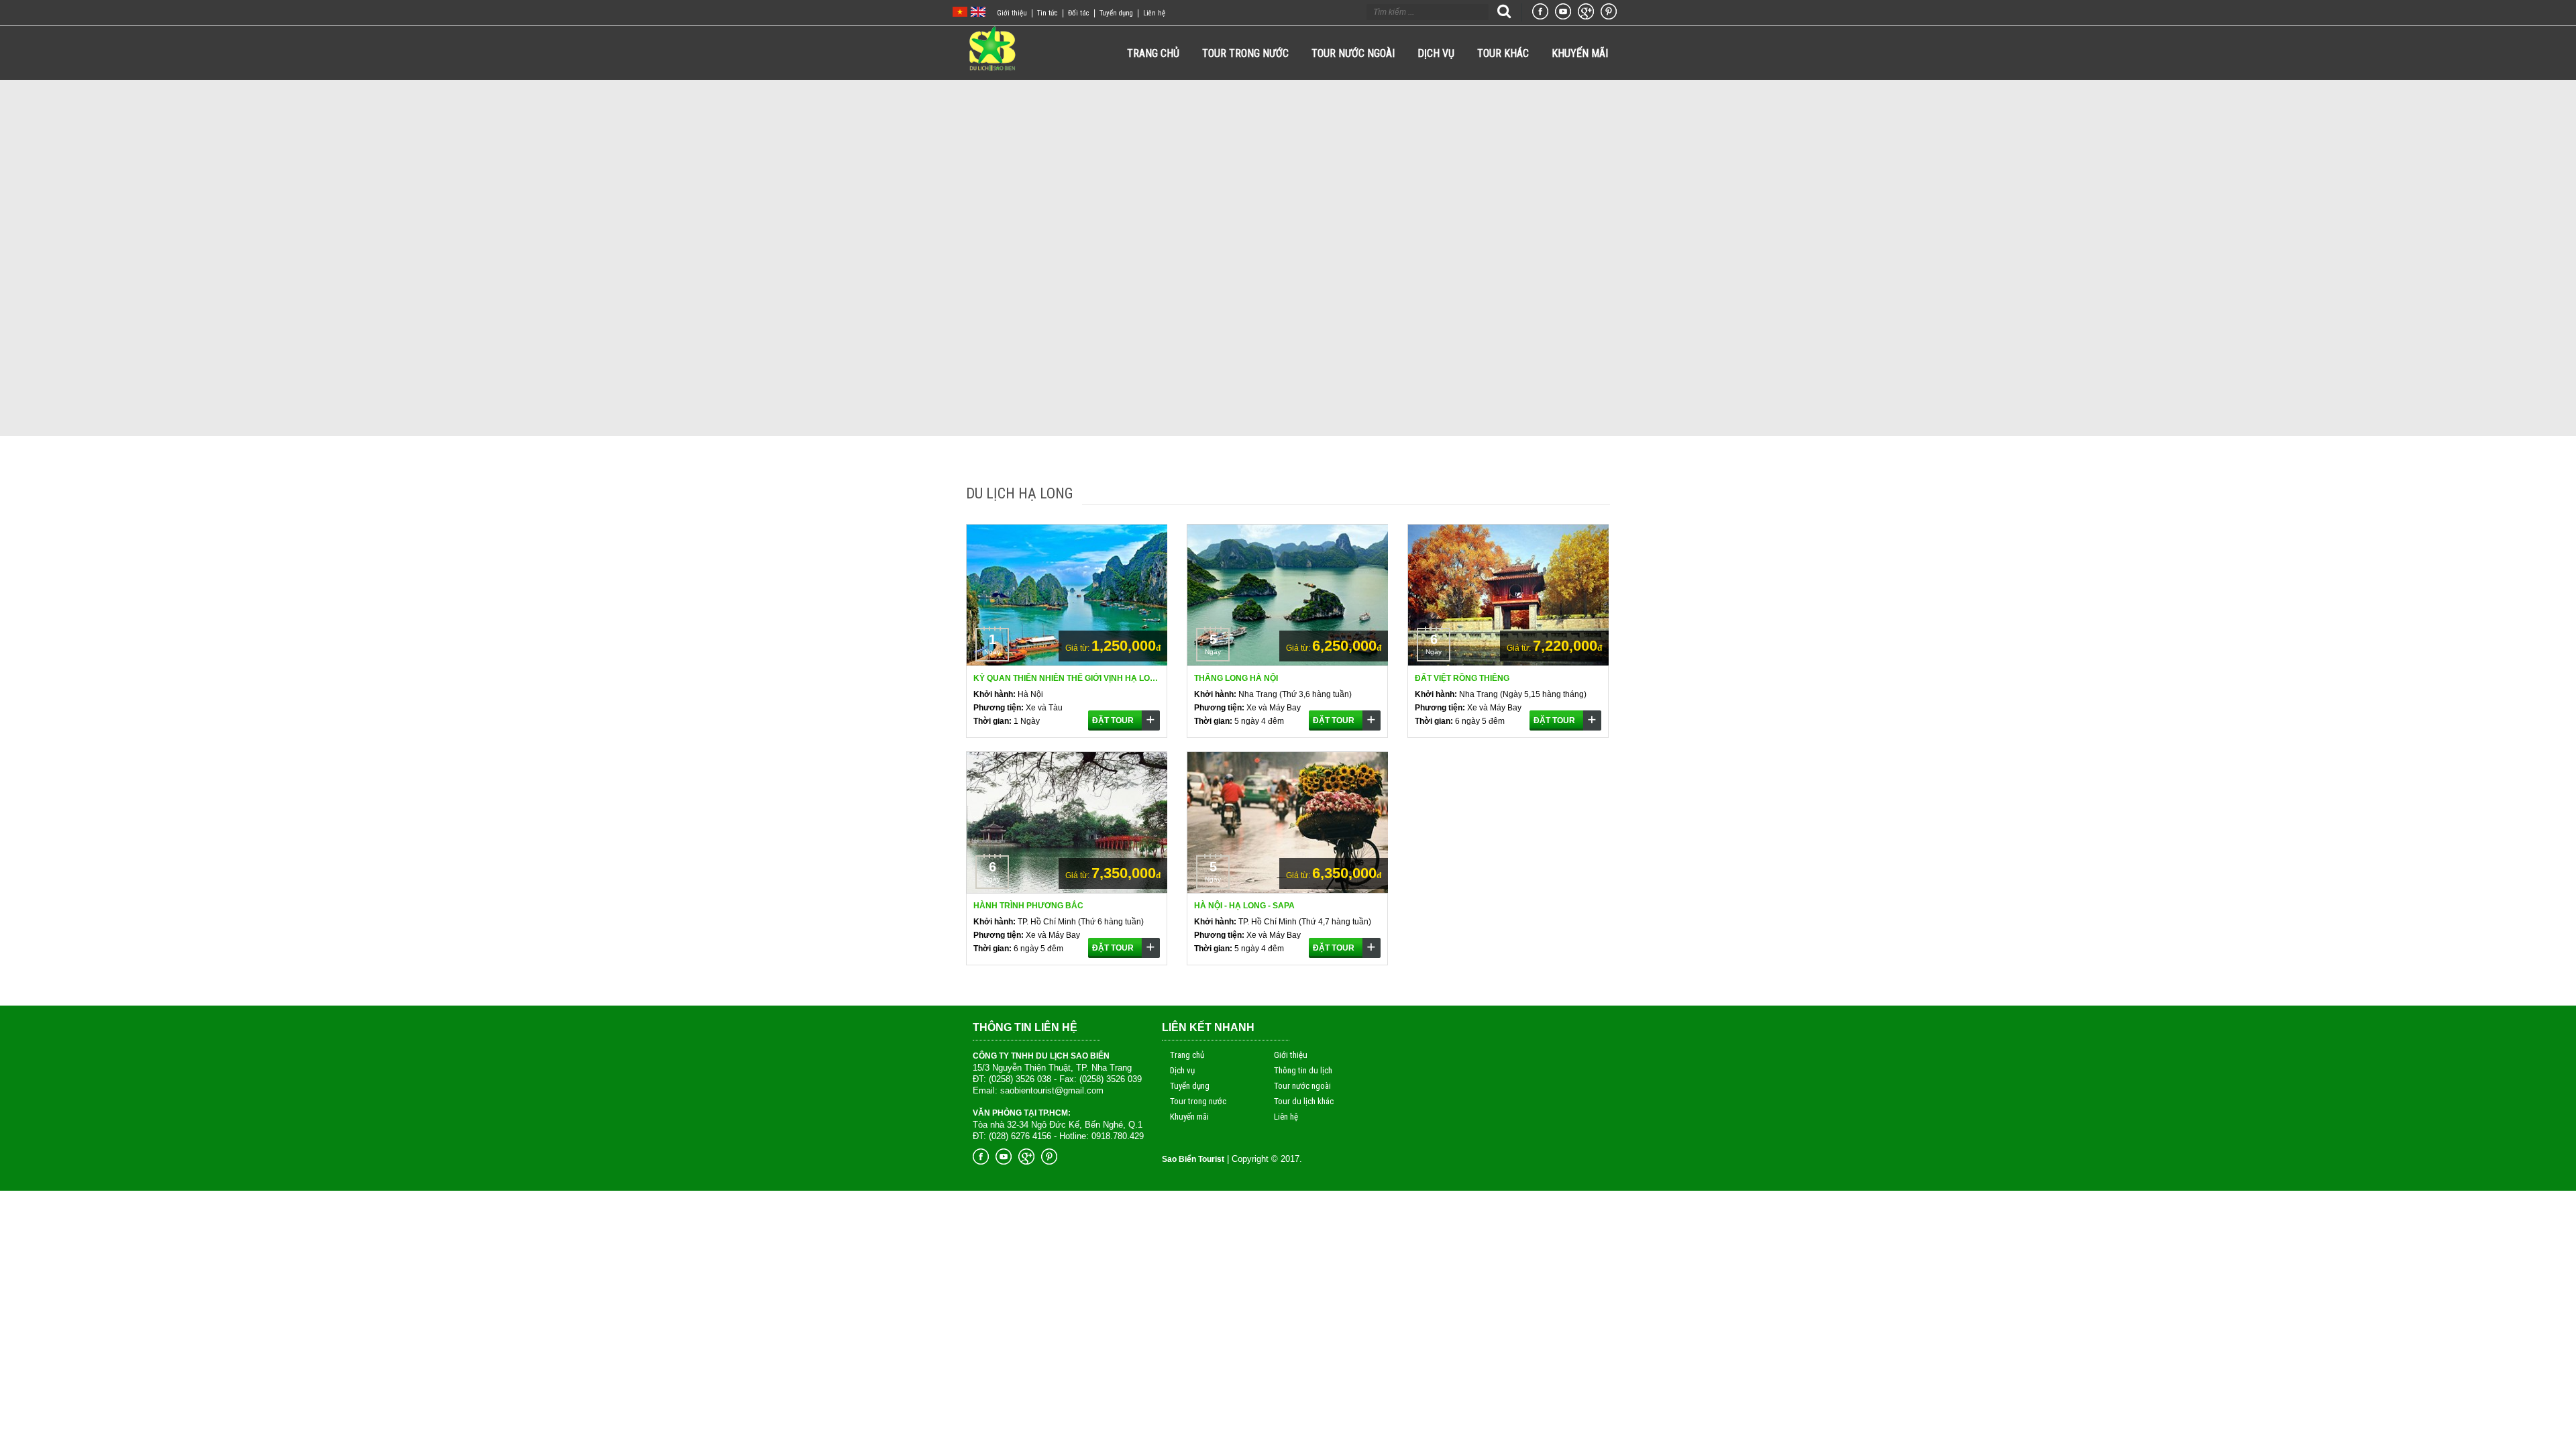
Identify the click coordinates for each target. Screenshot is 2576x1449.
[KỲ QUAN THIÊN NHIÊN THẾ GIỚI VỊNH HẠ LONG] (1067, 663)
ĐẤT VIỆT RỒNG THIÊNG (1462, 678)
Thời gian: (992, 721)
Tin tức (1052, 13)
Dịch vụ (1182, 1070)
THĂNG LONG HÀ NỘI (1236, 678)
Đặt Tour (1113, 720)
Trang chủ (1187, 1055)
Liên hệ (1154, 13)
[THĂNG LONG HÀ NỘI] (1288, 663)
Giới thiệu (1016, 13)
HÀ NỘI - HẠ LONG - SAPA (1244, 906)
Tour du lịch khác (1304, 1101)
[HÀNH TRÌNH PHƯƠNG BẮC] (1067, 891)
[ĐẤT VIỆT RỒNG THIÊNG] (1509, 663)
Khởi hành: (995, 694)
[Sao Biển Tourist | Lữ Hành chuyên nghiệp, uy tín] (992, 68)
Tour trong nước (1198, 1101)
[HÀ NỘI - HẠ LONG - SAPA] (1288, 891)
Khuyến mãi (1189, 1117)
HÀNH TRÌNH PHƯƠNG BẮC (1028, 906)
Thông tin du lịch (1303, 1070)
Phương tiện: (999, 708)
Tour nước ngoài (1302, 1086)
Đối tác (1083, 13)
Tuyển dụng (1120, 13)
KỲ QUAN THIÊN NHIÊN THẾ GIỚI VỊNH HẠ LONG (1067, 678)
